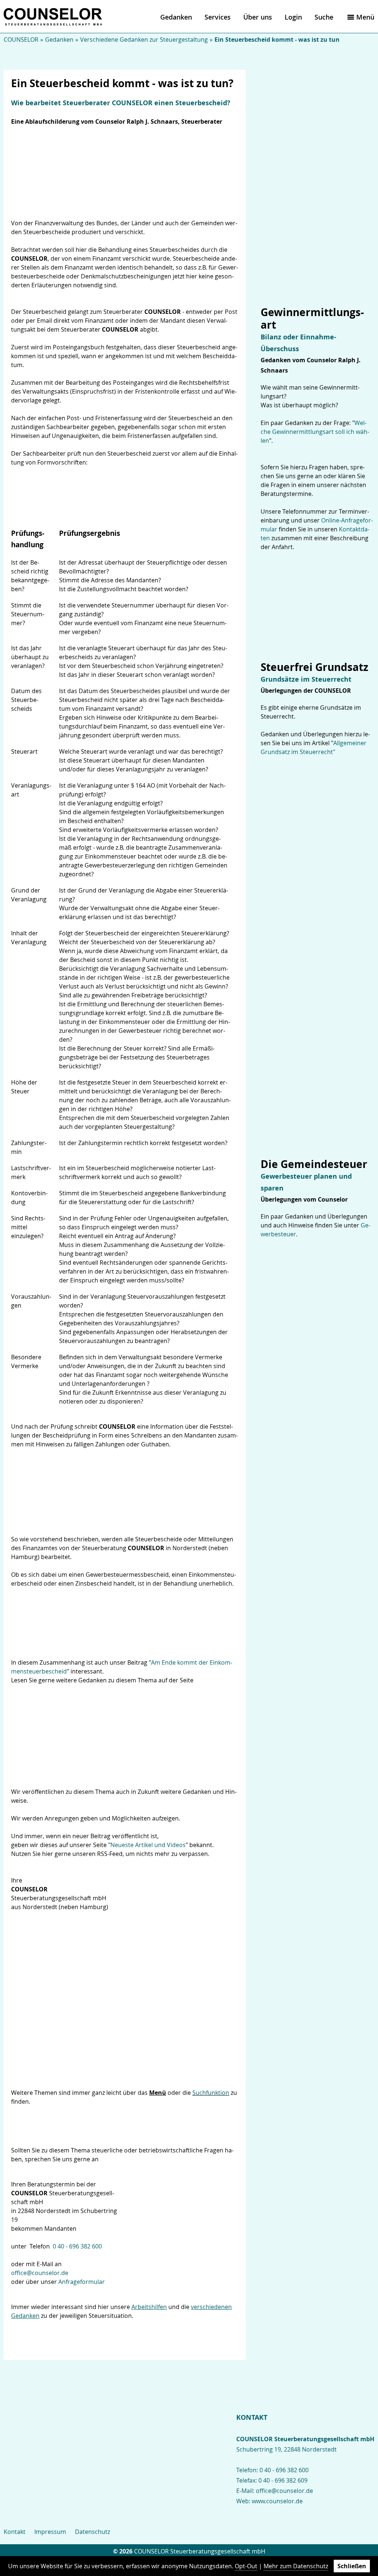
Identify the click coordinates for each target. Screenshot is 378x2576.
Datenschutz (92, 2532)
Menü (365, 17)
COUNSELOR (21, 40)
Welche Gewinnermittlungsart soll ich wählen (315, 432)
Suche (324, 17)
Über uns (258, 17)
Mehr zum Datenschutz (296, 2566)
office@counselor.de (40, 2273)
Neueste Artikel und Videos (148, 1845)
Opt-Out (246, 2566)
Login (293, 17)
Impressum (50, 2532)
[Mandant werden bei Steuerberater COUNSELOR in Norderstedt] (184, 2202)
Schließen (352, 2566)
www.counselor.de (277, 2501)
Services (218, 17)
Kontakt (15, 2532)
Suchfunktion (211, 2093)
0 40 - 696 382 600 (77, 2246)
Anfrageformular (82, 2282)
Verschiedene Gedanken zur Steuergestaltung (144, 40)
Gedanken (176, 17)
